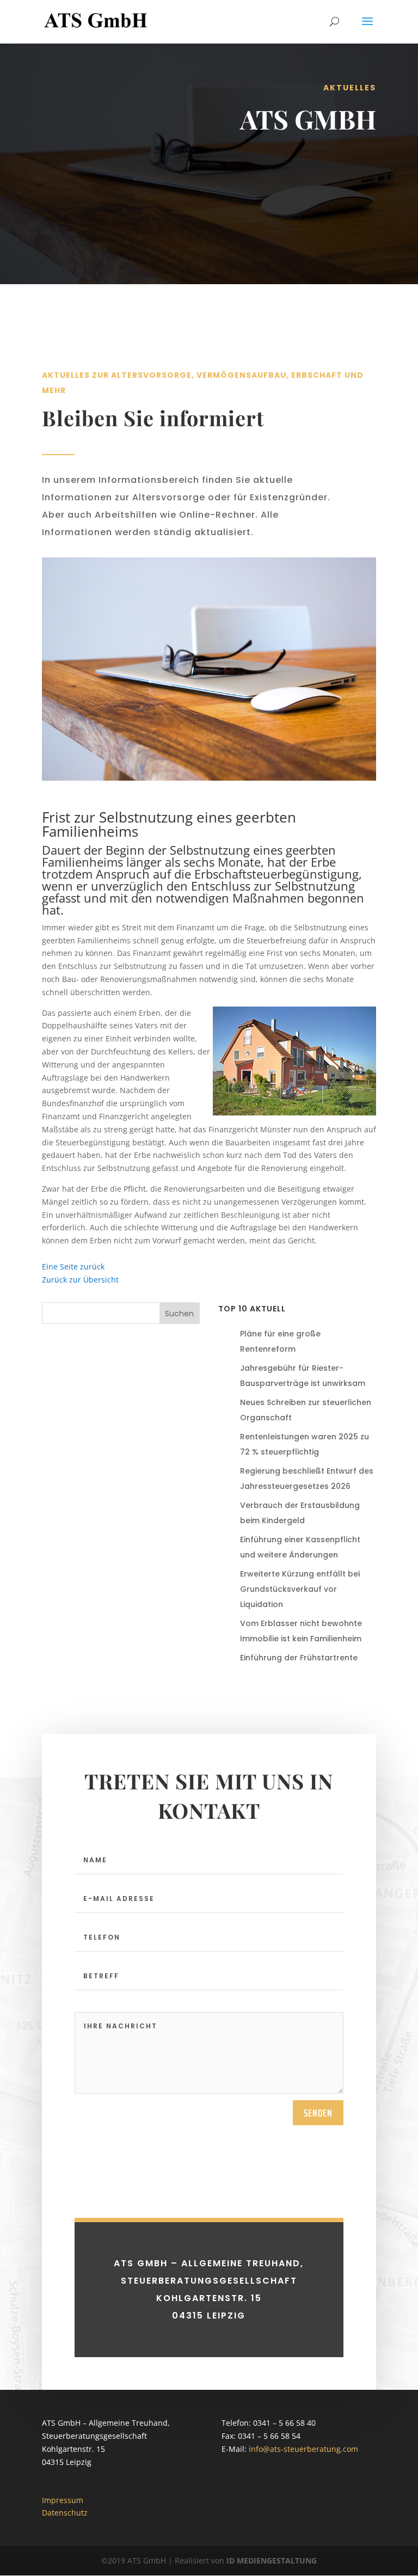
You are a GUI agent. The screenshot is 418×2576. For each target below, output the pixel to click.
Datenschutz (65, 2513)
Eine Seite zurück (73, 1266)
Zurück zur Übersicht (80, 1280)
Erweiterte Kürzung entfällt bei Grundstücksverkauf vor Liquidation (300, 1589)
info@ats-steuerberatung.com (303, 2449)
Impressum (63, 2500)
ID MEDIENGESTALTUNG (272, 2560)
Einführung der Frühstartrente (299, 1658)
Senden (318, 2113)
